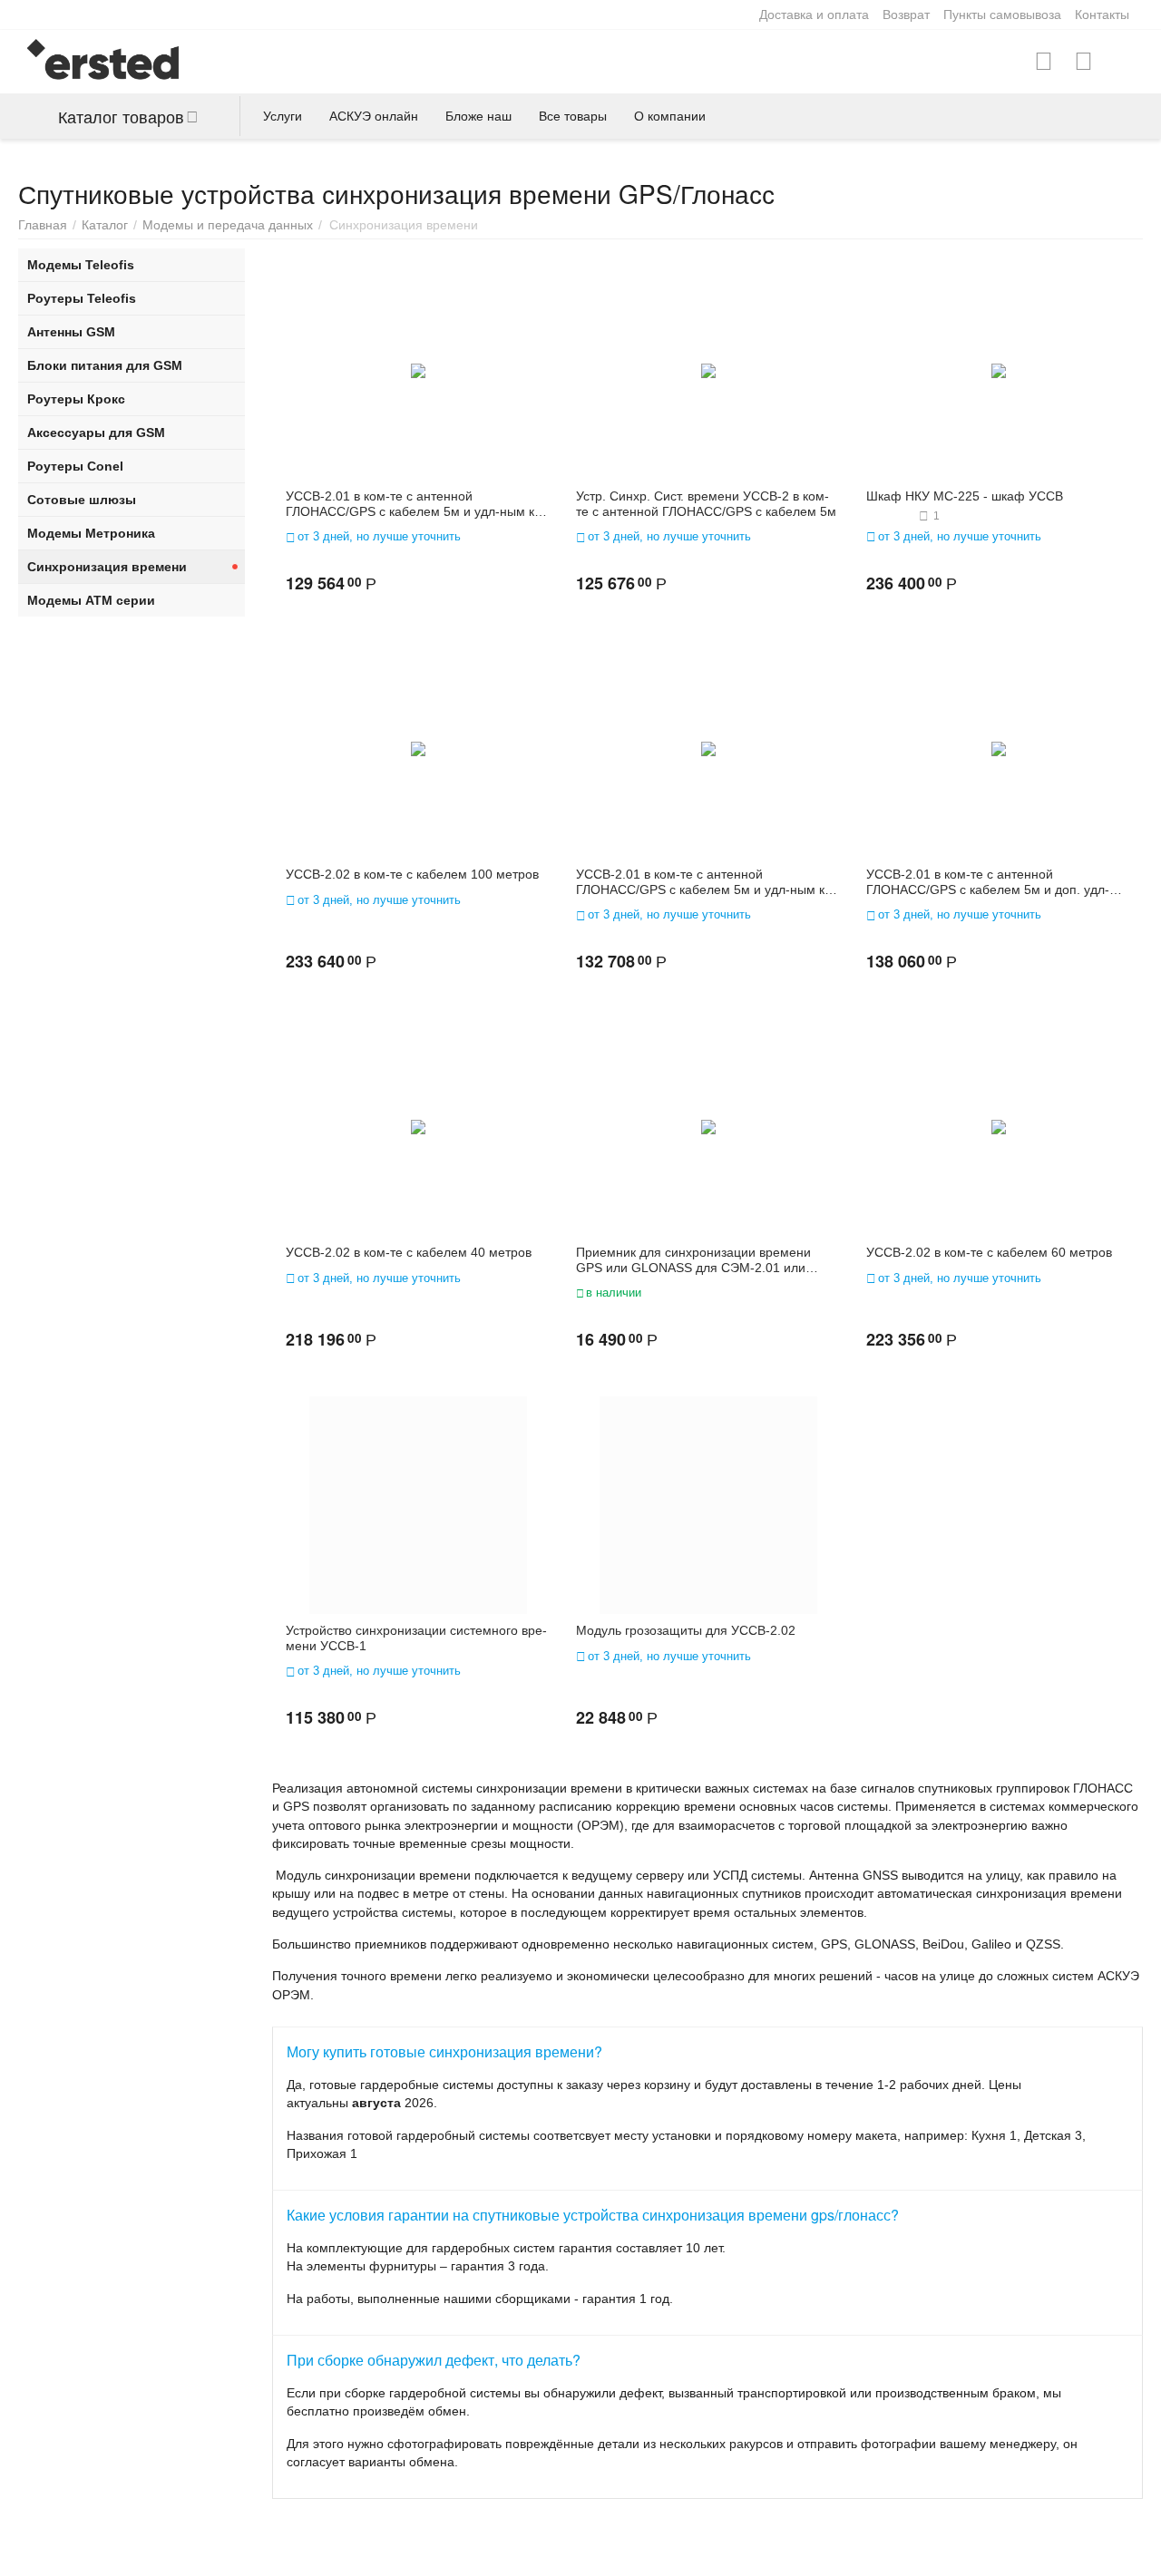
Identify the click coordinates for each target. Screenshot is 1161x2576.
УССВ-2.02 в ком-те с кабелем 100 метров (412, 874)
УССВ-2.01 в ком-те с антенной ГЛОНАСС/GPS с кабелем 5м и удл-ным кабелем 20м (706, 882)
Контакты (1102, 15)
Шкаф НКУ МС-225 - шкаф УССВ (965, 496)
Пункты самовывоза (1002, 15)
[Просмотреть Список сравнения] (1044, 62)
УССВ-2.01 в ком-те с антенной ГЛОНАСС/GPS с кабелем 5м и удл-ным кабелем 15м (416, 504)
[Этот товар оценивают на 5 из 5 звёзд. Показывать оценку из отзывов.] (890, 516)
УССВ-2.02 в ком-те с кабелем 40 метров (409, 1252)
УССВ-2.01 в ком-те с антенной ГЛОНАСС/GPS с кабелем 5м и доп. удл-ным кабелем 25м (988, 882)
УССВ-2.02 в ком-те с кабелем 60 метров (989, 1252)
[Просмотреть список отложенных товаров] (1083, 62)
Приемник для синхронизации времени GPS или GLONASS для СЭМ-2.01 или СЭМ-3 (693, 1260)
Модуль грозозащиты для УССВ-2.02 (686, 1630)
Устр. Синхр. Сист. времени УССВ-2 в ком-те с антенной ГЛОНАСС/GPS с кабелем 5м (706, 504)
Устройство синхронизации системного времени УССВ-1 (416, 1638)
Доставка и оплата (814, 15)
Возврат (906, 15)
